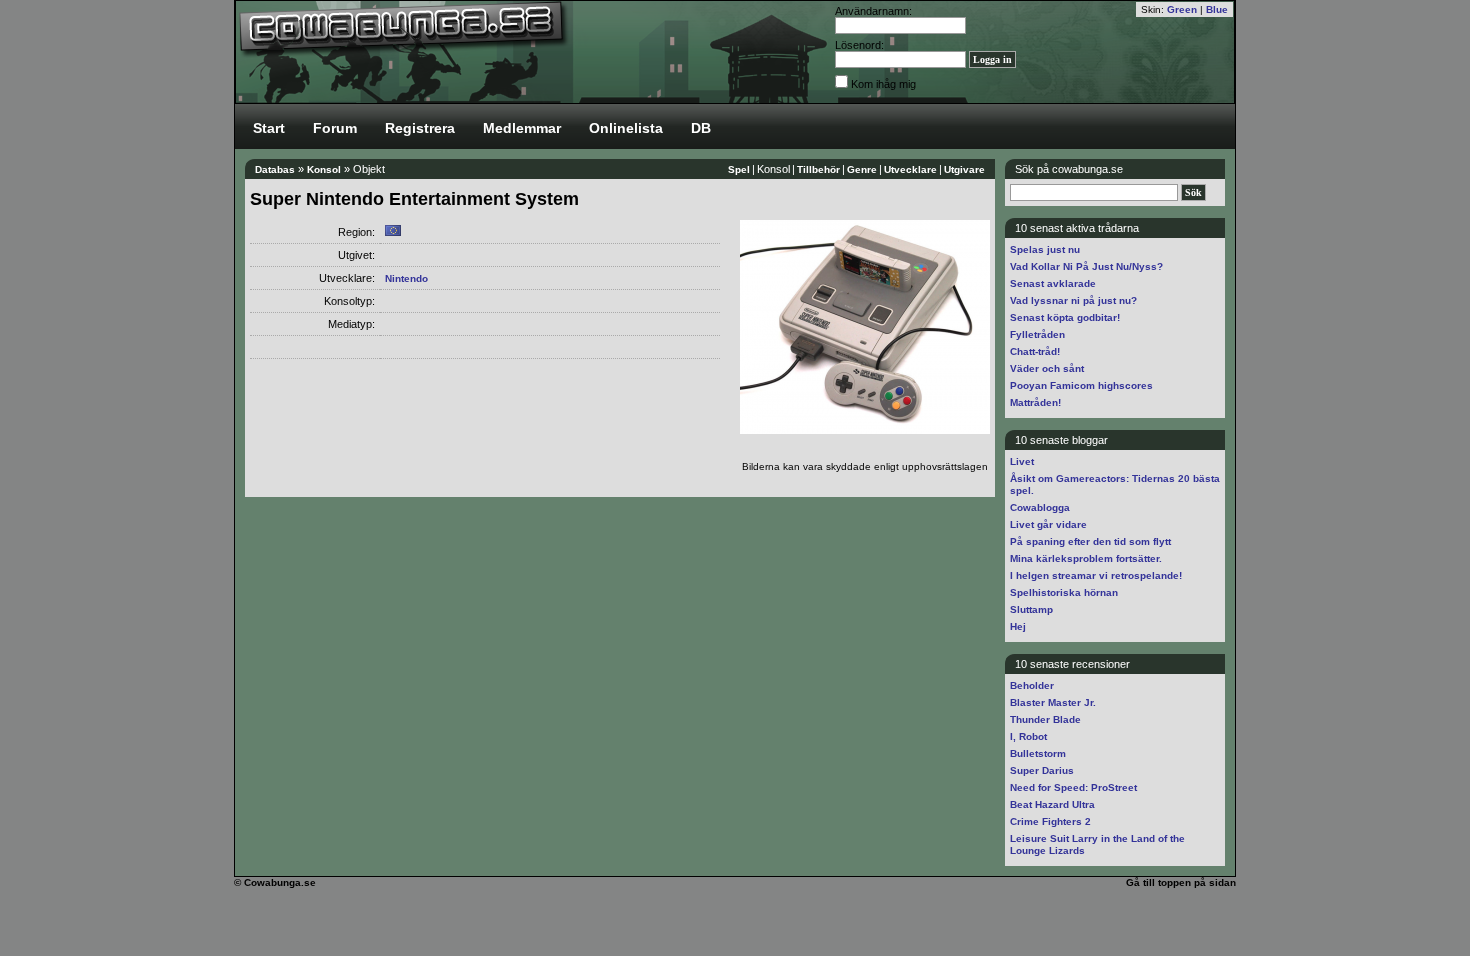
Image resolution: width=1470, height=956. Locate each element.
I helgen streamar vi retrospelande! (1096, 575)
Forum (335, 128)
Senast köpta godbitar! (1065, 317)
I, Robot (1028, 736)
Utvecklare (910, 169)
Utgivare (964, 169)
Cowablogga (1040, 507)
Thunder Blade (1045, 719)
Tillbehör (818, 169)
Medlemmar (522, 128)
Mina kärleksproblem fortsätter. (1086, 558)
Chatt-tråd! (1035, 351)
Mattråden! (1035, 402)
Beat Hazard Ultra (1052, 804)
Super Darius (1042, 770)
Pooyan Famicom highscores (1081, 385)
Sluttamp (1031, 609)
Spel (739, 169)
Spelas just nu (1045, 249)
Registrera (420, 128)
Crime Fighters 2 (1050, 821)
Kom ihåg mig (883, 84)
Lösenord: (859, 45)
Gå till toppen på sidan (1181, 882)
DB (701, 128)
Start (269, 128)
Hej (1018, 626)
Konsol (324, 169)
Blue (1217, 9)
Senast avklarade (1053, 283)
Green (1182, 9)
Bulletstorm (1038, 753)
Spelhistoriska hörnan (1064, 592)
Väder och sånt (1047, 368)
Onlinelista (626, 128)
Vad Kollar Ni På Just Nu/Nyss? (1086, 266)
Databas (275, 169)
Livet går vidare (1048, 524)
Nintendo (406, 278)
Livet (1022, 461)
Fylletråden (1037, 334)
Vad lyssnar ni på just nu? (1073, 300)
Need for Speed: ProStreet (1073, 787)
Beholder (1032, 685)
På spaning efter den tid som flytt (1090, 541)
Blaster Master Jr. (1053, 702)
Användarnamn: (873, 11)
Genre (862, 169)
